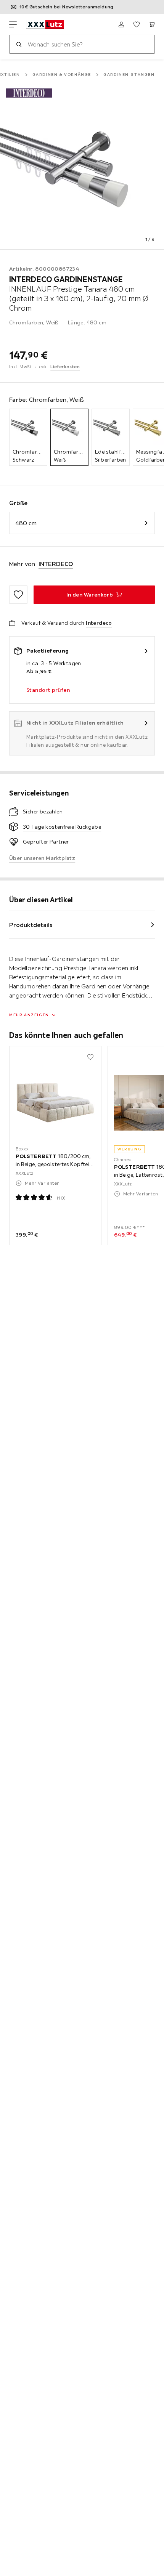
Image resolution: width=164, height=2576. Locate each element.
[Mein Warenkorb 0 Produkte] (152, 24)
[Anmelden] (121, 24)
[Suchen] (19, 44)
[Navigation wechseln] (13, 24)
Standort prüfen (48, 690)
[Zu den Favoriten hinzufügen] (18, 595)
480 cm (26, 523)
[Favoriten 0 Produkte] (137, 24)
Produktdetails (31, 925)
